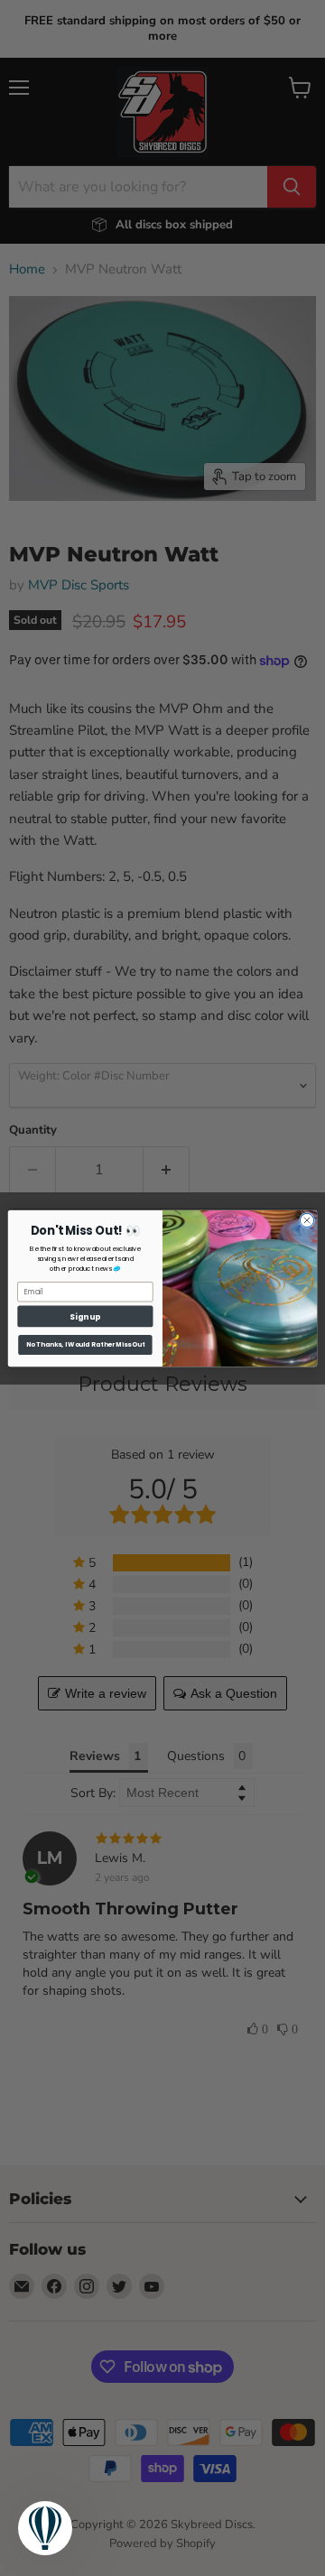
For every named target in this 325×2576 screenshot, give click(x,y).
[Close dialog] (306, 1220)
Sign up (85, 1316)
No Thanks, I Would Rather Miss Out (86, 1344)
